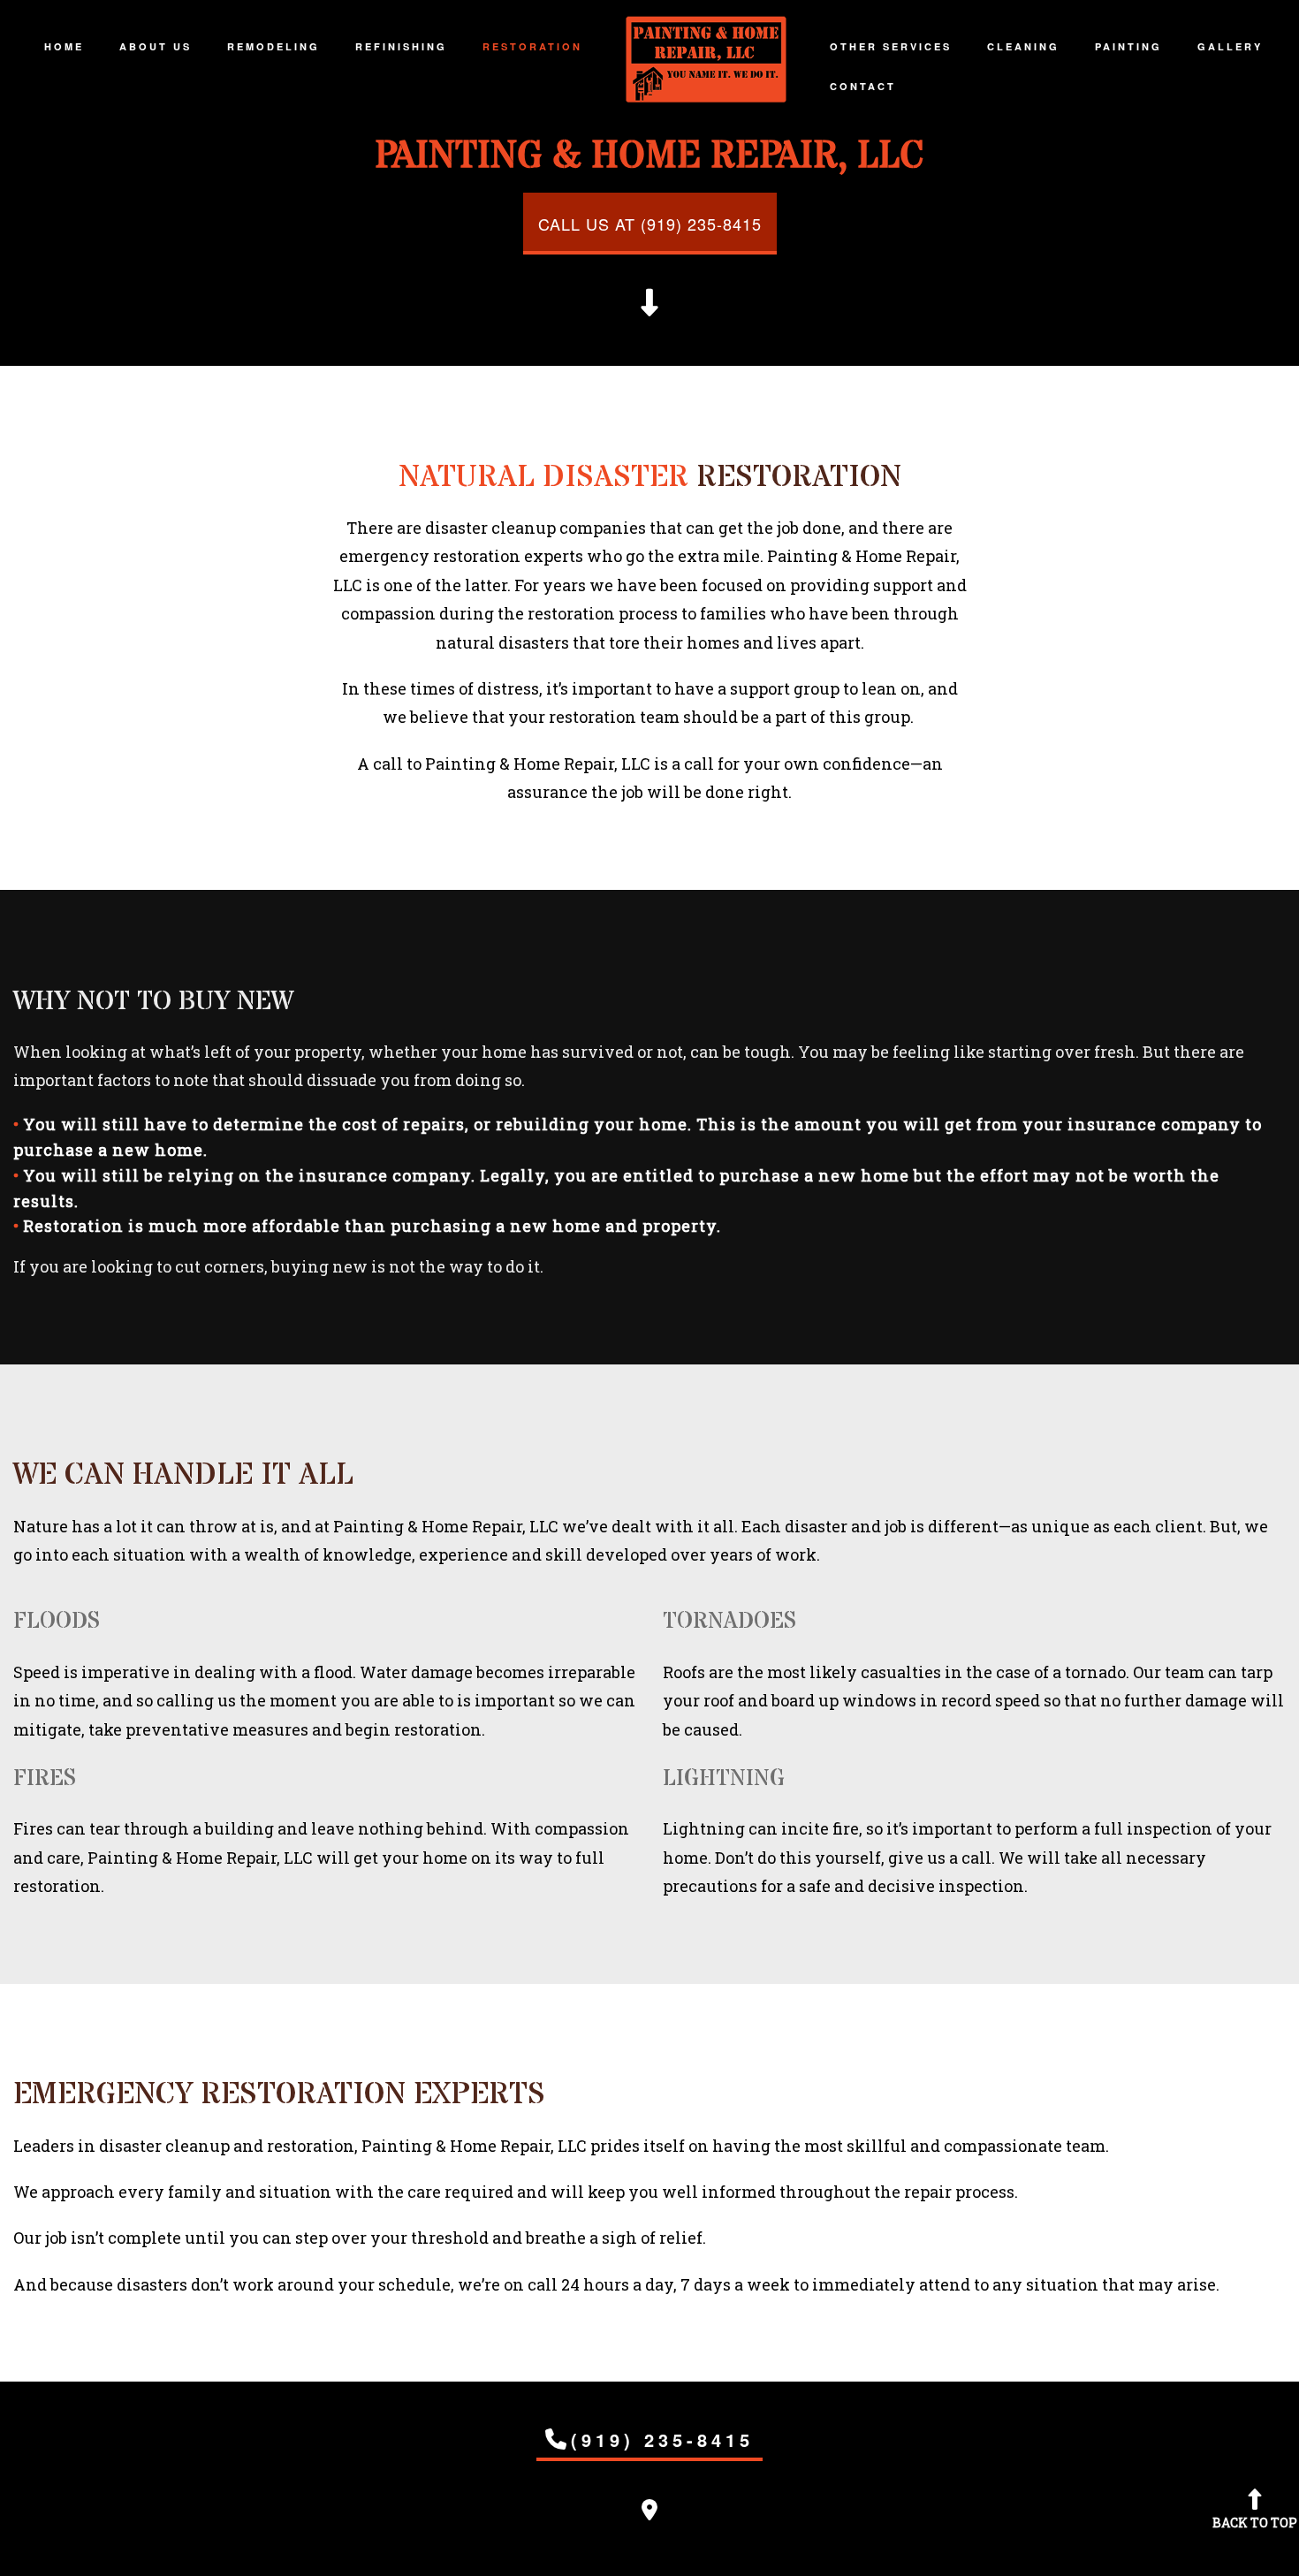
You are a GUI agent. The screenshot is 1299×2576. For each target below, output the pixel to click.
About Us (156, 46)
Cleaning (1023, 46)
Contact (863, 86)
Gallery (1230, 46)
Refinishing (401, 46)
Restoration (532, 46)
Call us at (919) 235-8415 (650, 224)
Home (64, 46)
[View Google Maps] (649, 2512)
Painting (1128, 46)
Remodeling (273, 46)
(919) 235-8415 (662, 2439)
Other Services (891, 46)
